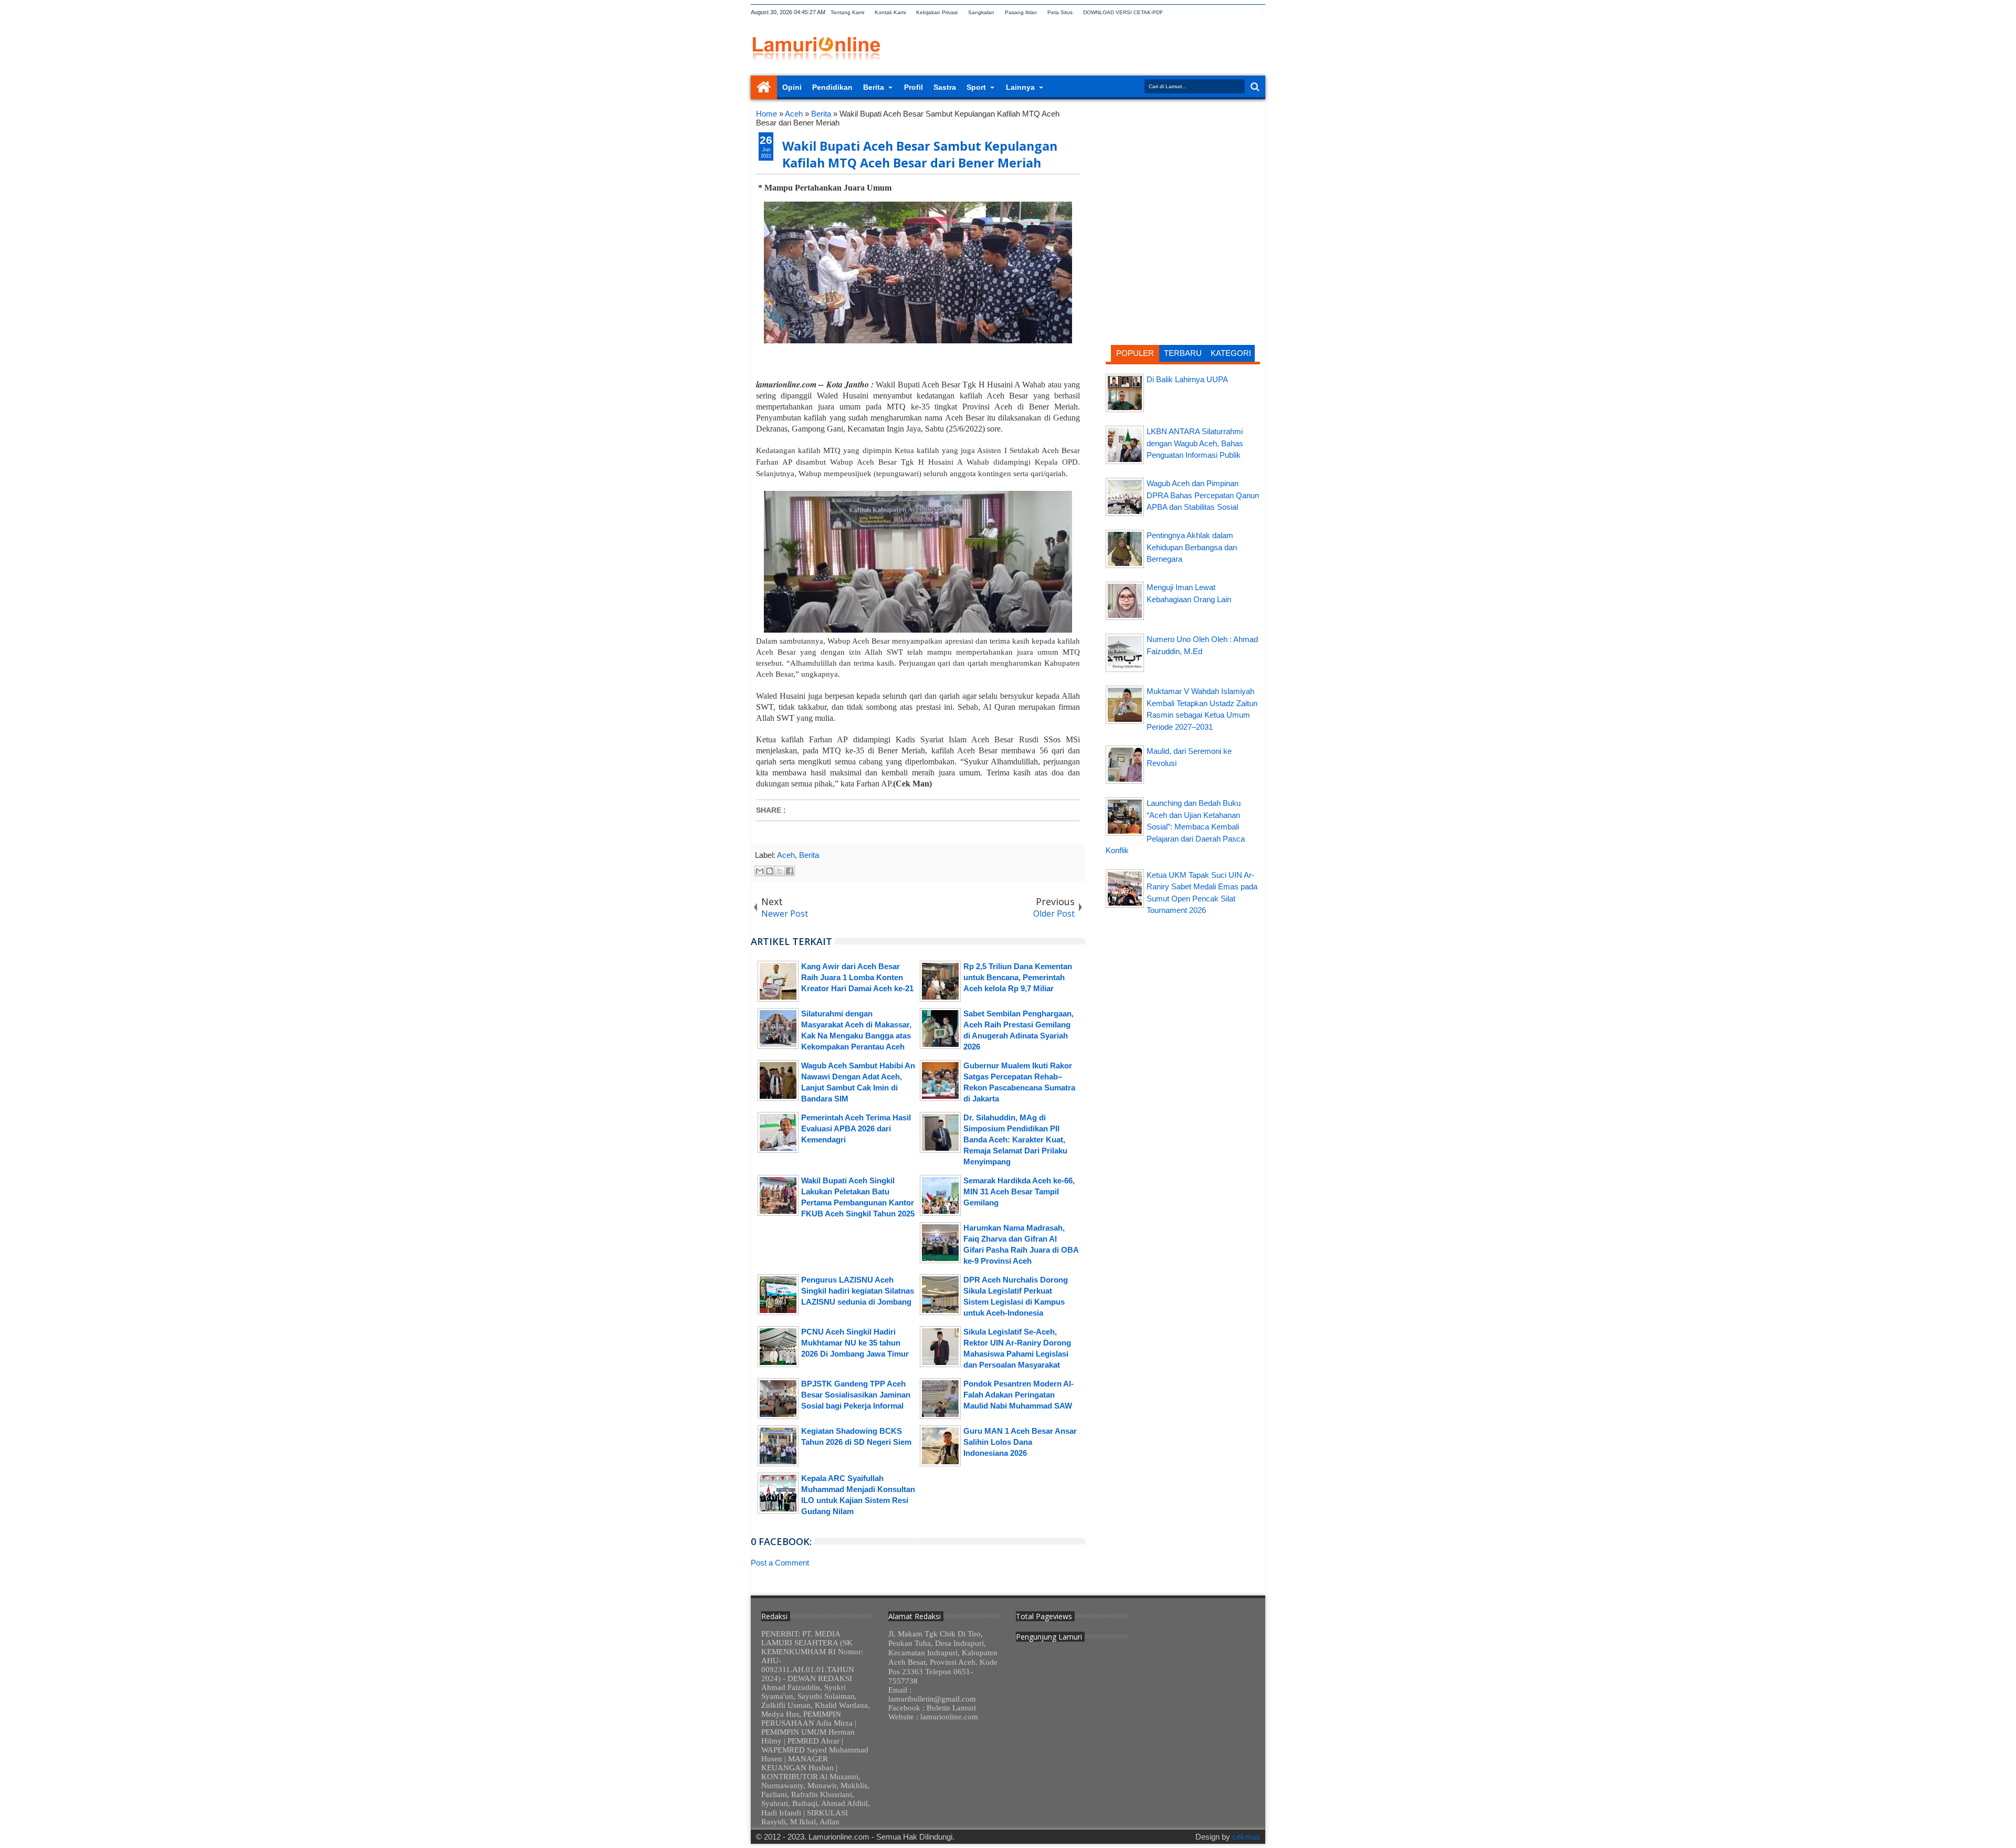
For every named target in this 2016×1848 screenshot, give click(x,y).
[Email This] (760, 871)
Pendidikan (832, 87)
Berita (874, 87)
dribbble (1245, 12)
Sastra (945, 87)
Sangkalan (981, 12)
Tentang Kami (847, 12)
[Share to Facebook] (790, 871)
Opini (792, 87)
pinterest (1258, 12)
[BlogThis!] (770, 871)
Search (1254, 87)
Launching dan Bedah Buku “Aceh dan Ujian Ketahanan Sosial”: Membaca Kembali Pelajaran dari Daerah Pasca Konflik (1175, 827)
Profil (913, 87)
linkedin (1231, 12)
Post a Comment (780, 1563)
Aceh (786, 855)
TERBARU (1183, 353)
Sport (976, 87)
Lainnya (1020, 87)
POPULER (1135, 353)
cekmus (1246, 1837)
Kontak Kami (890, 12)
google (1204, 12)
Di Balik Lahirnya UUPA (1187, 379)
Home (764, 87)
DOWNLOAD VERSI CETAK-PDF (1123, 12)
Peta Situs (1060, 12)
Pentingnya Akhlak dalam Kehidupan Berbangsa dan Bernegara (1192, 547)
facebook (1190, 12)
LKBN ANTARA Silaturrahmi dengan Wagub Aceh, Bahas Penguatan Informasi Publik (1195, 443)
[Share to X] (780, 871)
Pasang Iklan (1021, 12)
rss (1217, 12)
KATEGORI (1231, 353)
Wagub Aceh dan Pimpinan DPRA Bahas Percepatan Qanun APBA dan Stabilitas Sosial (1203, 495)
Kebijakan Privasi (937, 12)
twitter (1177, 12)
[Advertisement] (1183, 176)
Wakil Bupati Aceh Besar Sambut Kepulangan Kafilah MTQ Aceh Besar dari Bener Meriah (920, 154)
